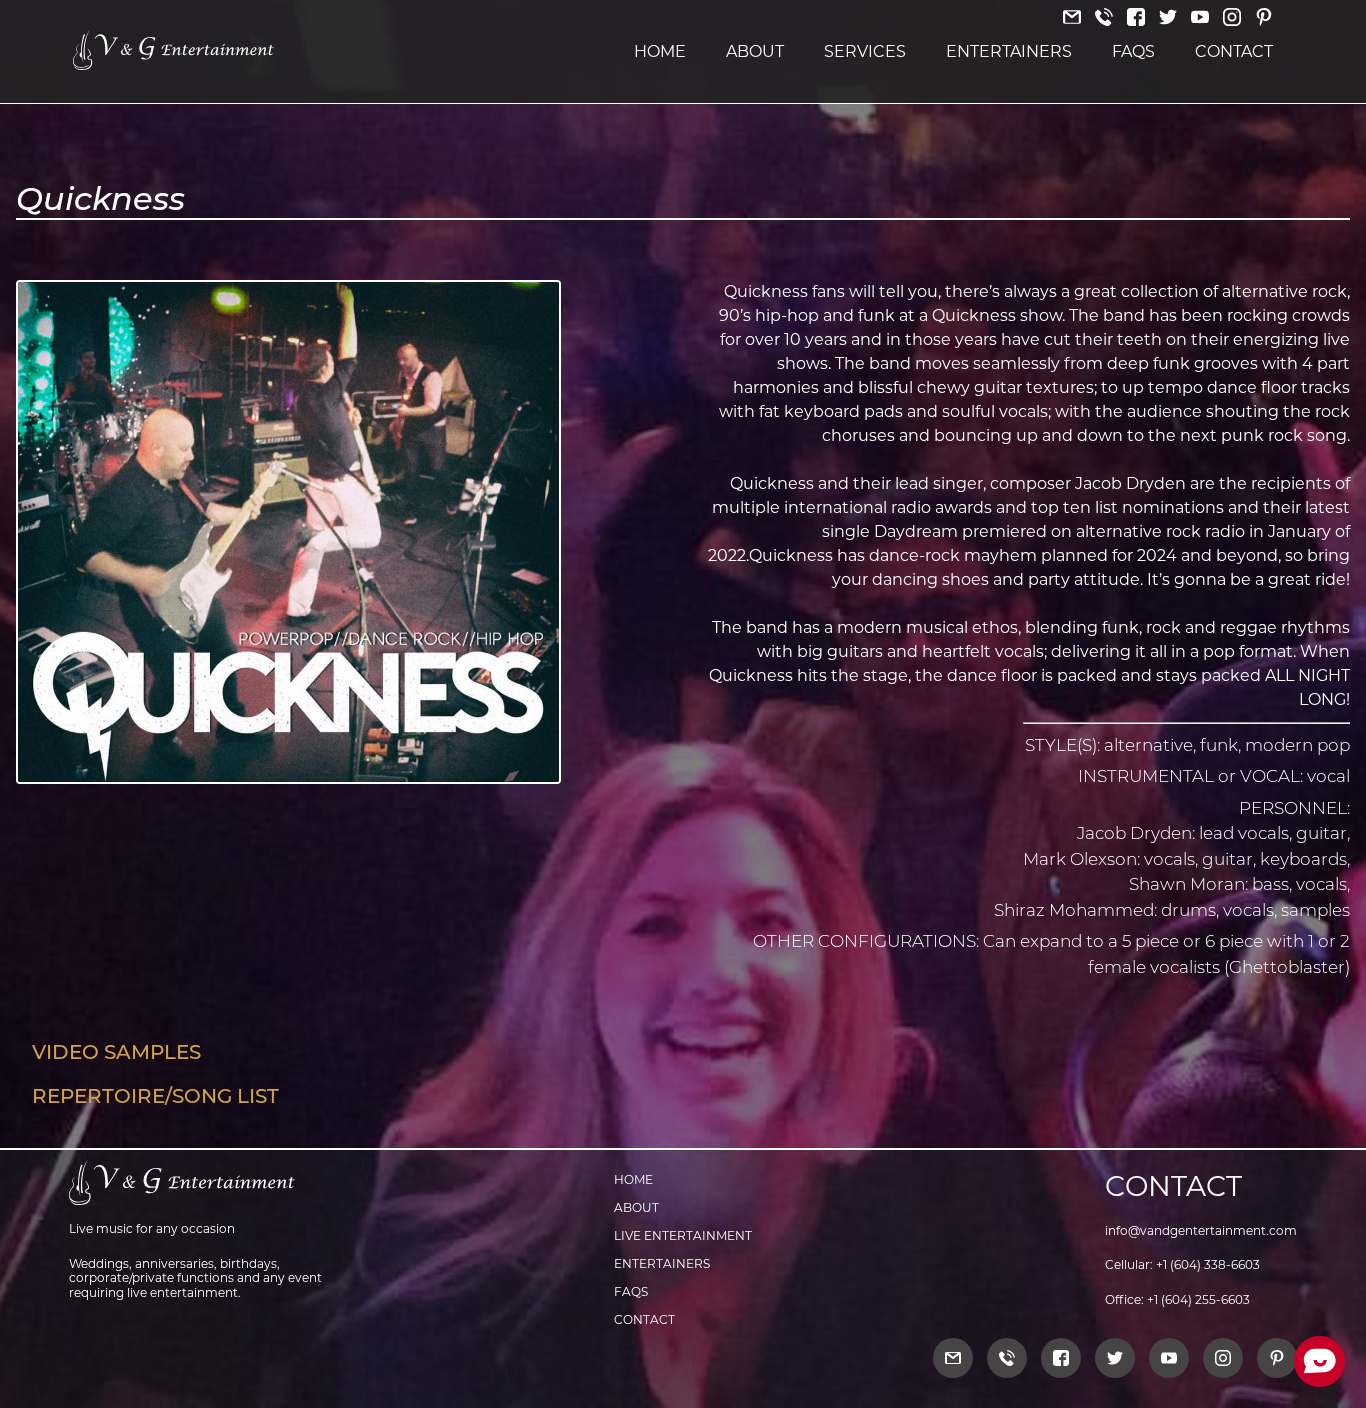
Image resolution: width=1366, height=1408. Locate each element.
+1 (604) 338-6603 (1208, 1264)
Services (865, 51)
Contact (1234, 51)
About (755, 51)
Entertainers (1009, 51)
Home (660, 51)
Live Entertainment (683, 1235)
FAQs (1133, 51)
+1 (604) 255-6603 (1198, 1299)
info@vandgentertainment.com (1201, 1230)
